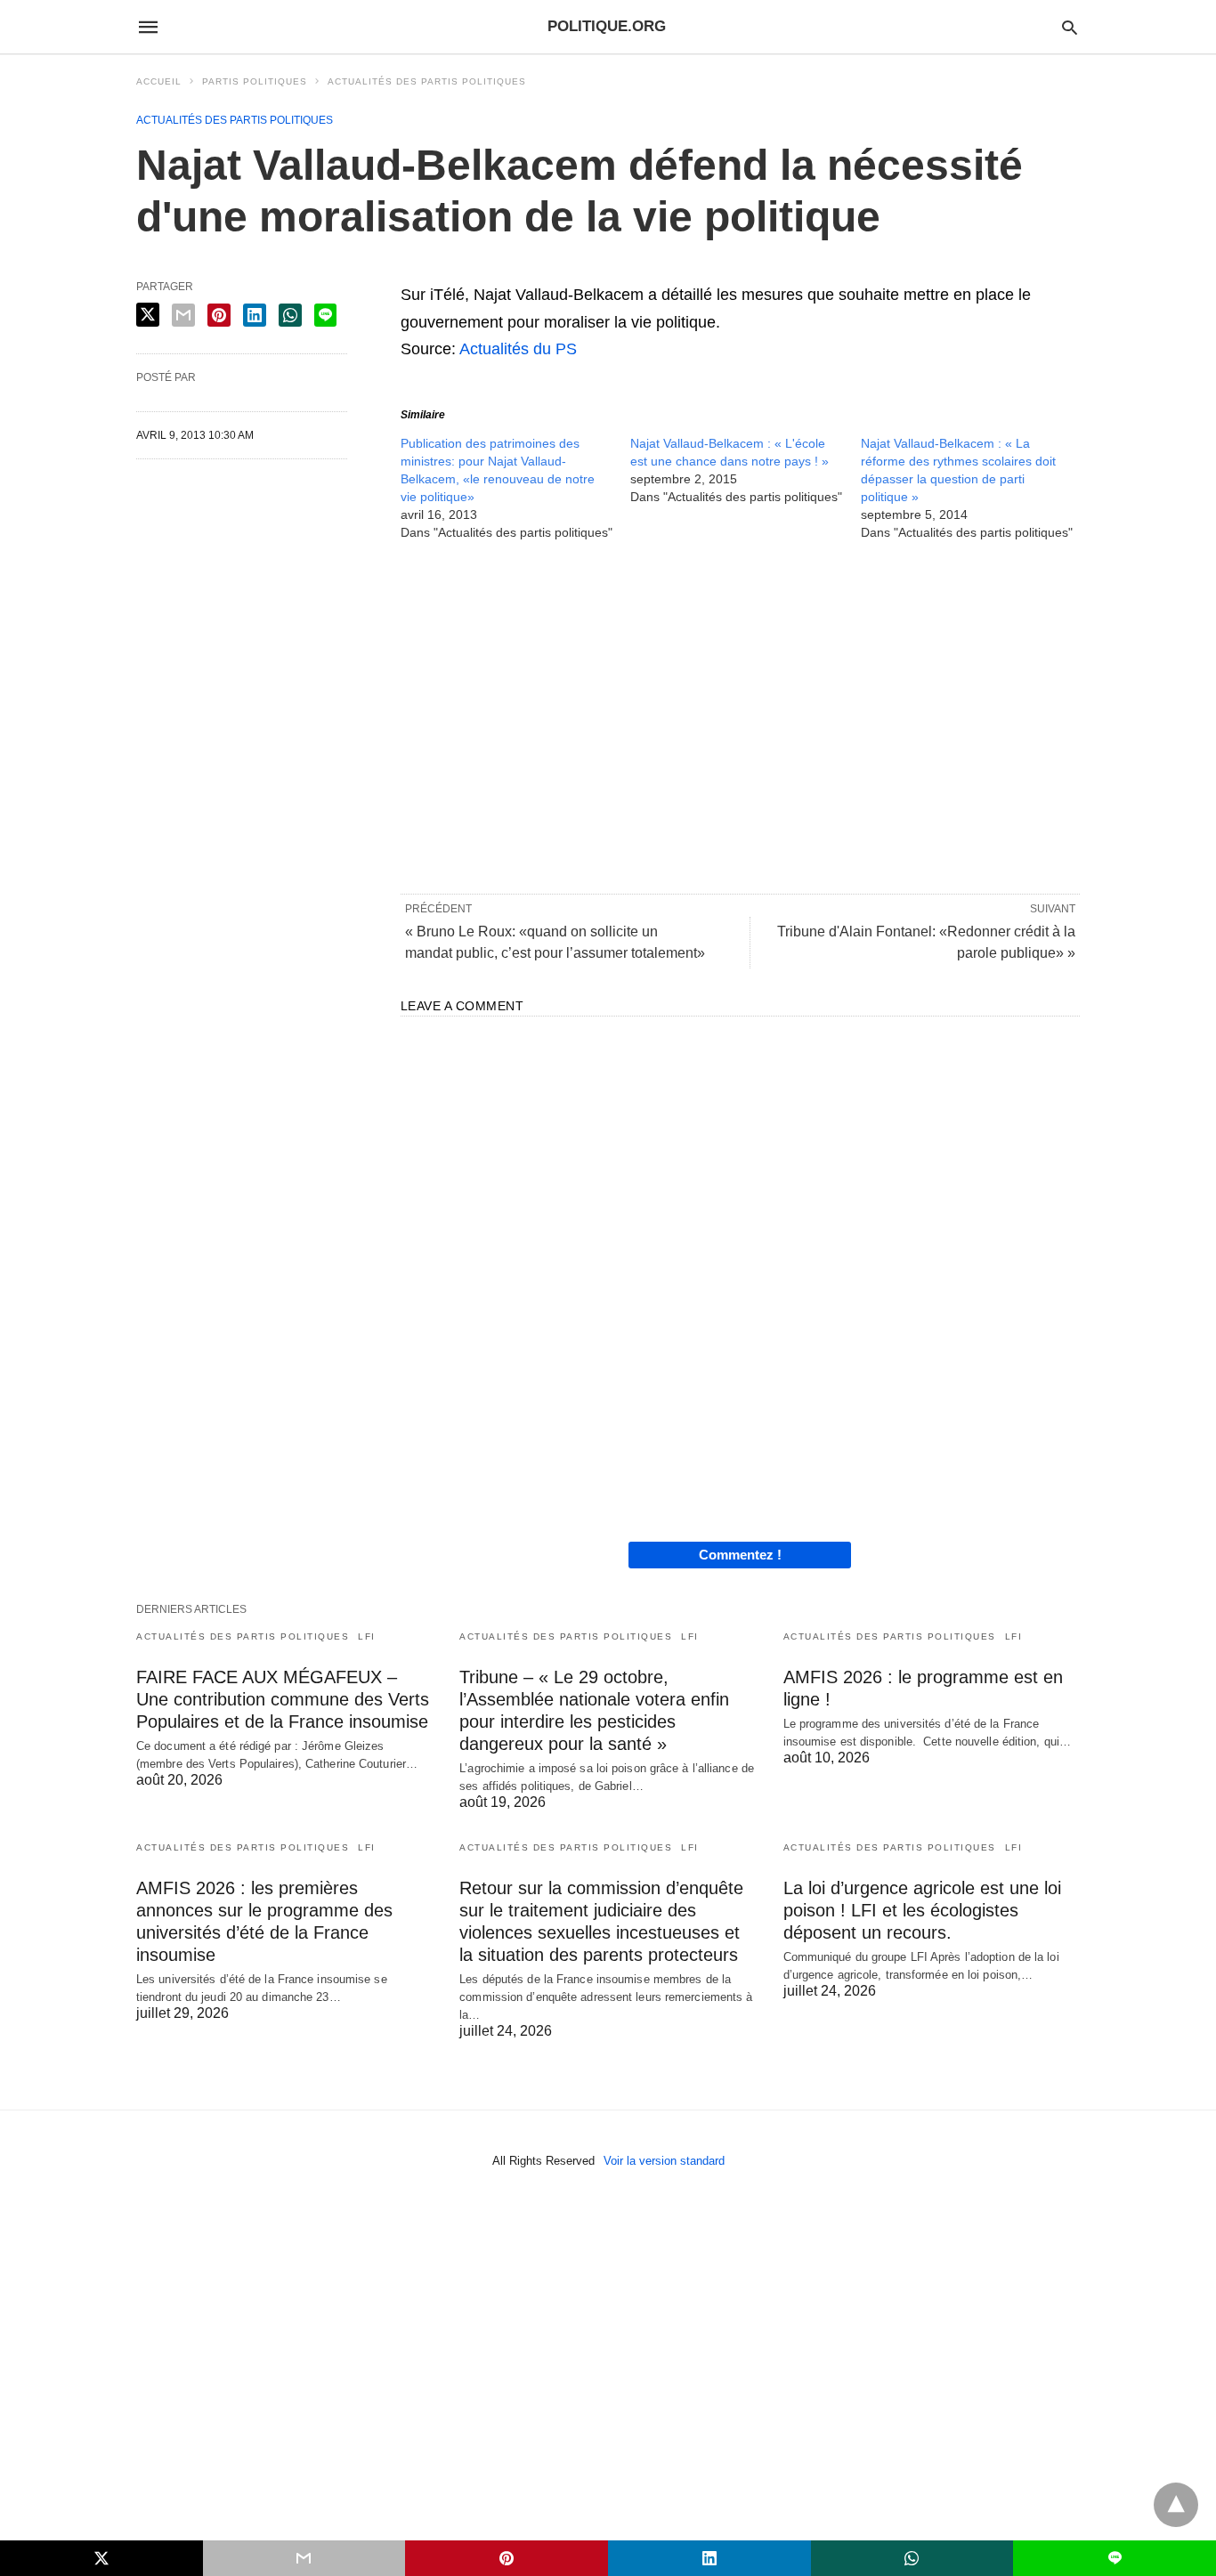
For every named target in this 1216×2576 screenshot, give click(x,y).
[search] (1070, 27)
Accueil (159, 81)
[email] (304, 2558)
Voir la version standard (664, 2161)
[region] (740, 716)
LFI (367, 1636)
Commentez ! (740, 1555)
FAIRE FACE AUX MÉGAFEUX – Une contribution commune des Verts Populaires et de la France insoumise (283, 1699)
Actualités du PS (518, 349)
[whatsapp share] (290, 315)
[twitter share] (148, 315)
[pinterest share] (219, 315)
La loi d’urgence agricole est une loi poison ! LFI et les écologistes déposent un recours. (922, 1910)
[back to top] (1176, 2505)
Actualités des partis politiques (427, 81)
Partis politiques (255, 81)
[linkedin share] (255, 315)
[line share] (325, 315)
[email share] (183, 315)
